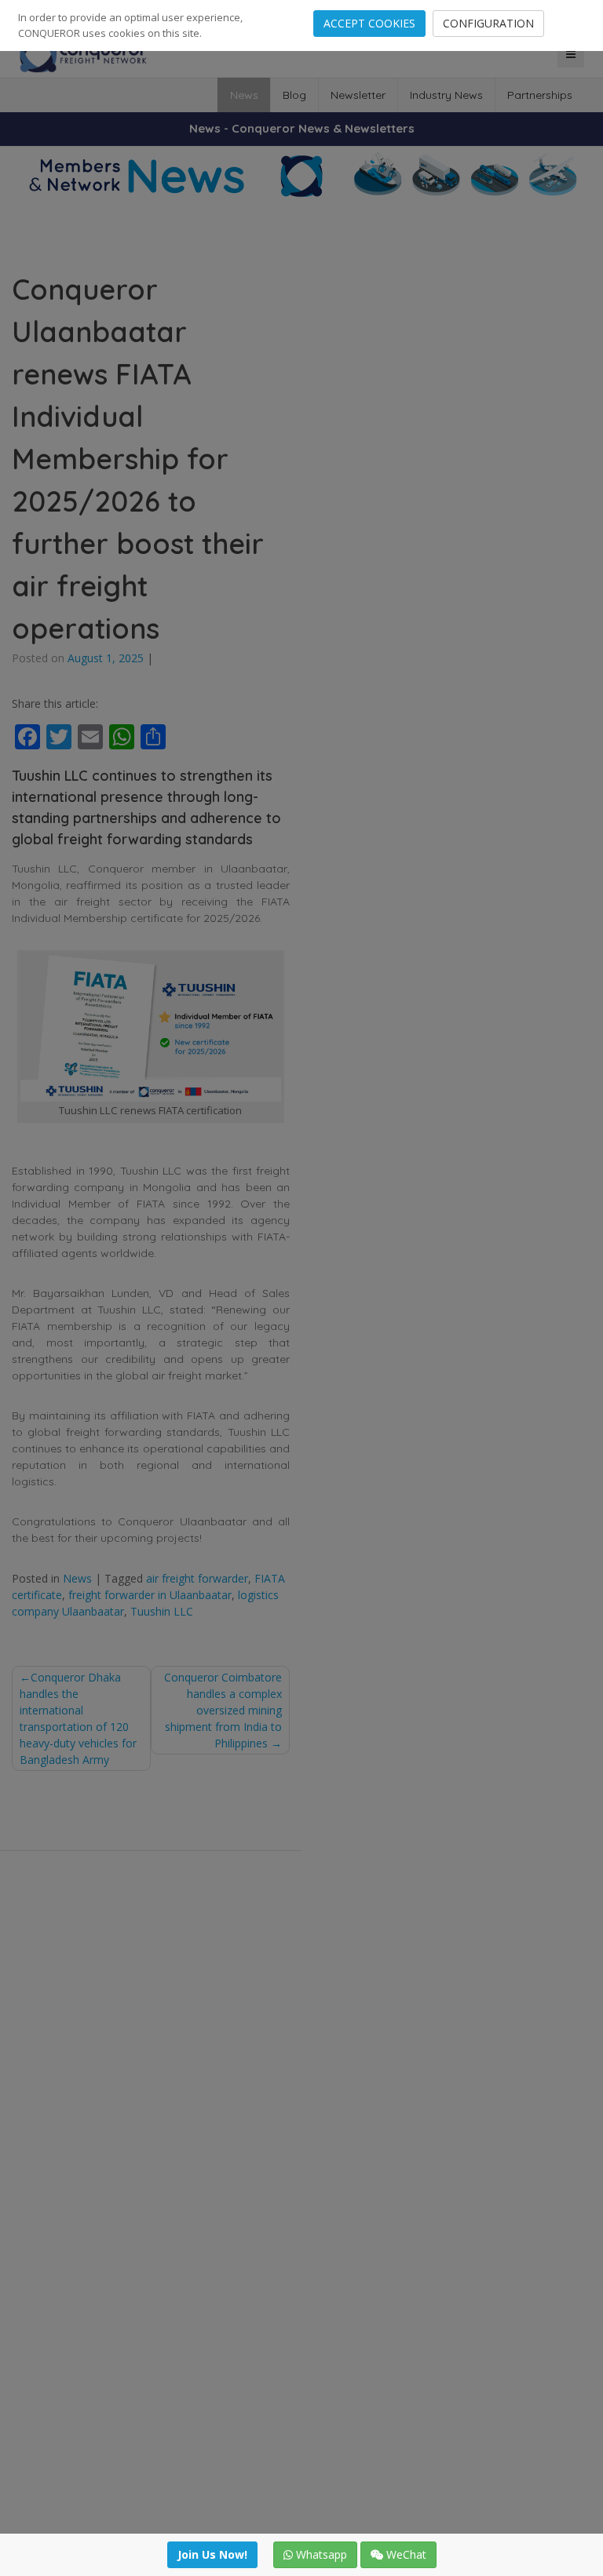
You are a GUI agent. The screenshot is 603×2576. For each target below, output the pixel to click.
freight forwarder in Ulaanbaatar (150, 1595)
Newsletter (358, 95)
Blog (294, 95)
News (244, 95)
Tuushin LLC (162, 1611)
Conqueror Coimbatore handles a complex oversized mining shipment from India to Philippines (223, 1710)
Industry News (446, 95)
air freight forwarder (197, 1578)
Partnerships (540, 95)
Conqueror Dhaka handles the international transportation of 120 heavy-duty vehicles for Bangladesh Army (78, 1718)
